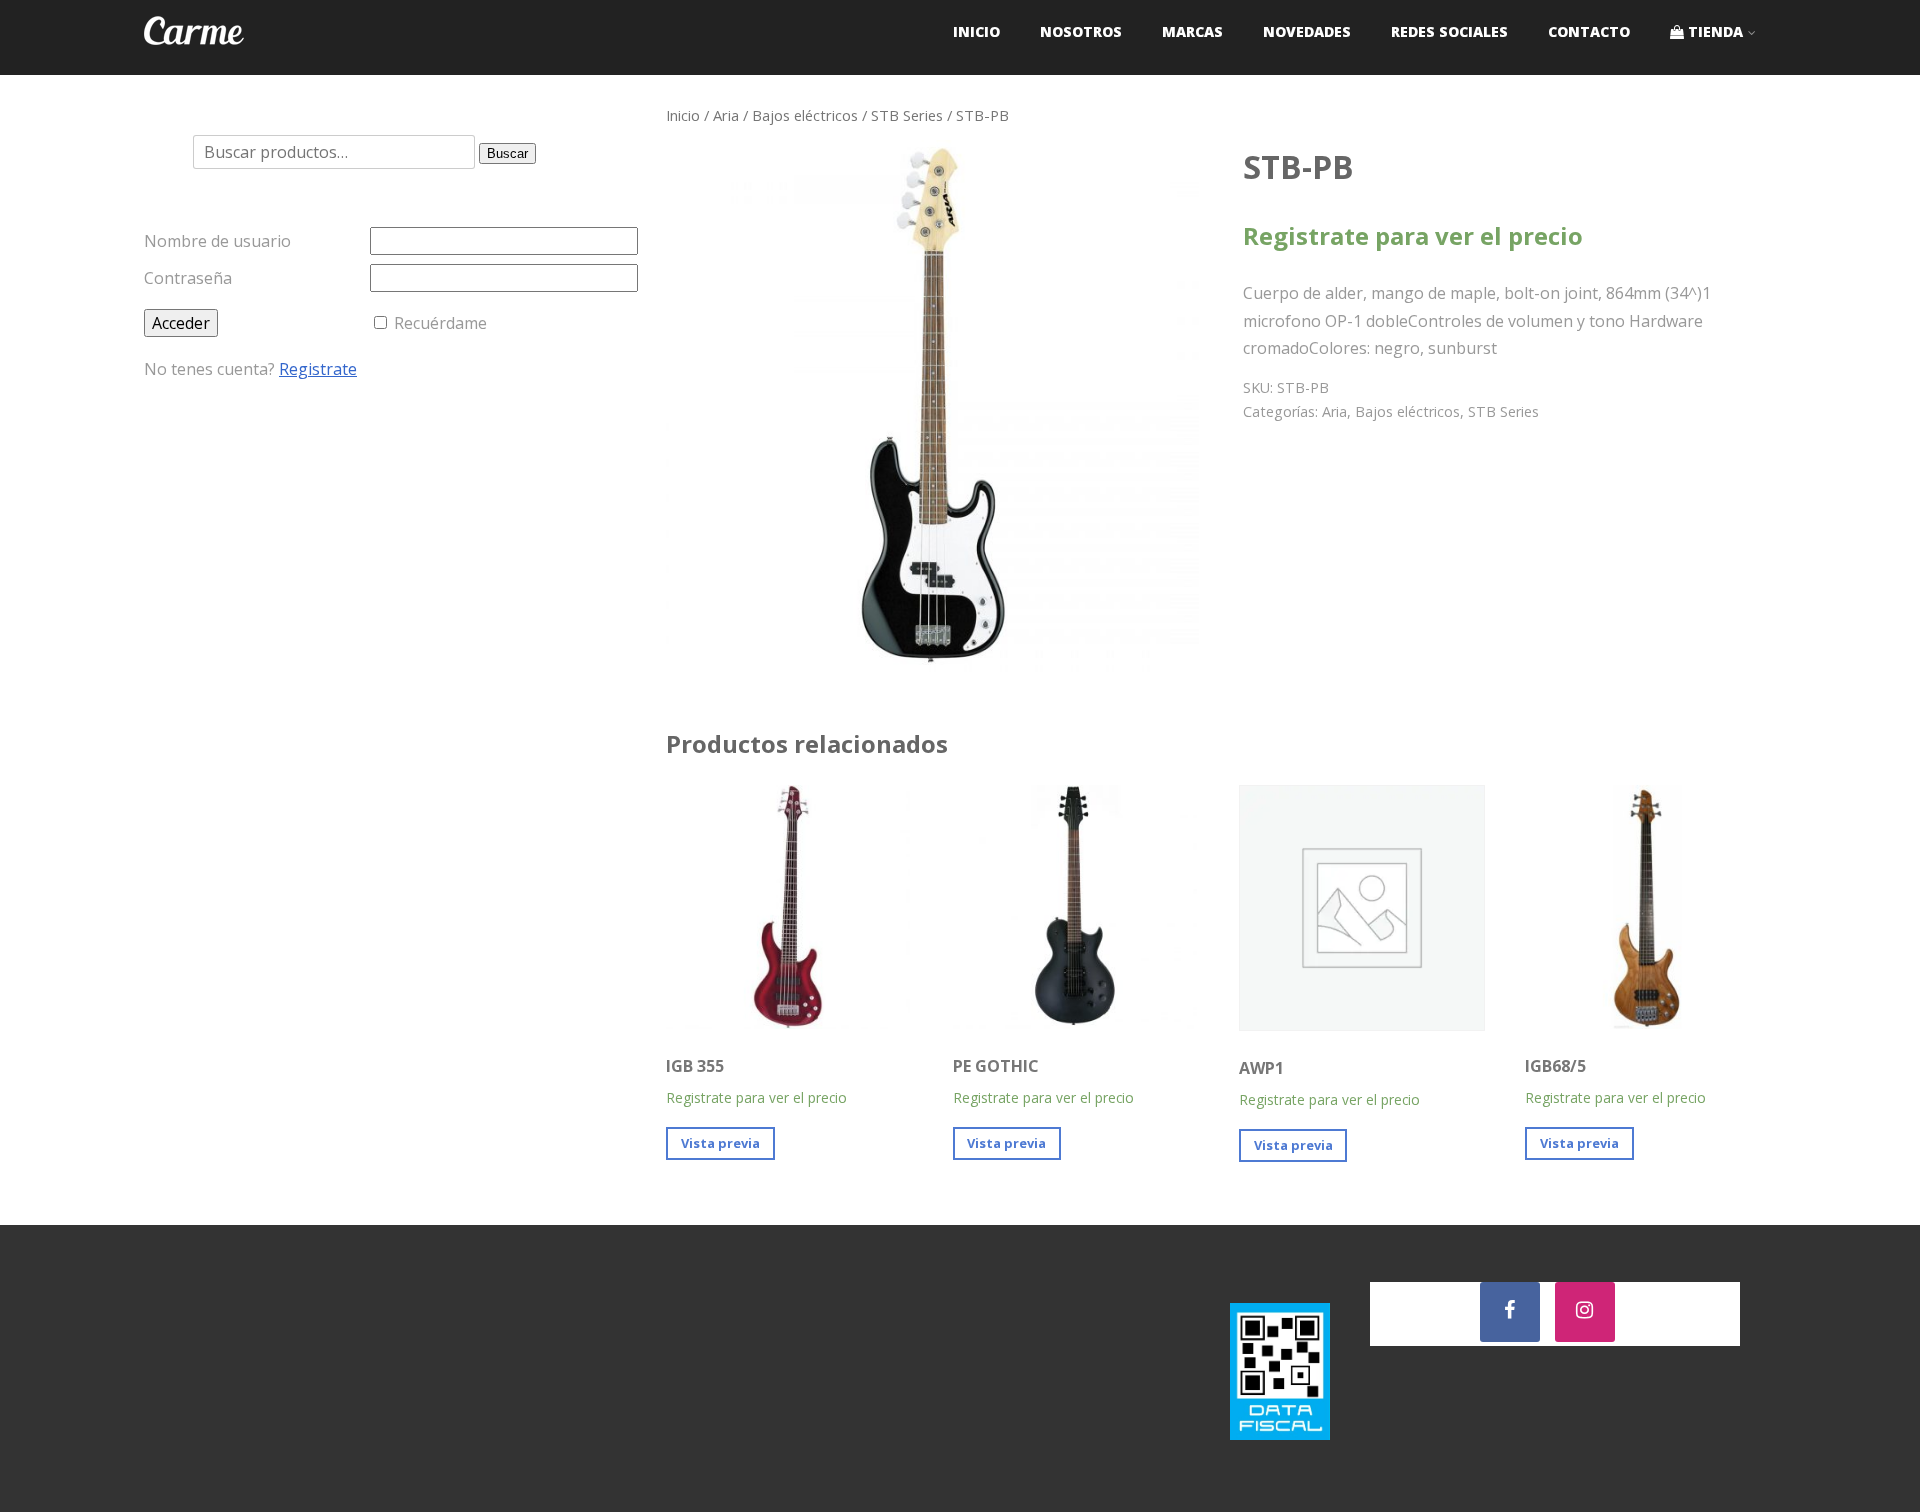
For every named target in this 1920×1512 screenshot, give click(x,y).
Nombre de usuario (217, 241)
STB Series (907, 115)
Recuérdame (440, 323)
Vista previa (720, 1143)
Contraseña (188, 278)
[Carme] (194, 64)
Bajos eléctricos (805, 115)
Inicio (683, 115)
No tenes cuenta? (250, 369)
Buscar (507, 153)
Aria (726, 115)
